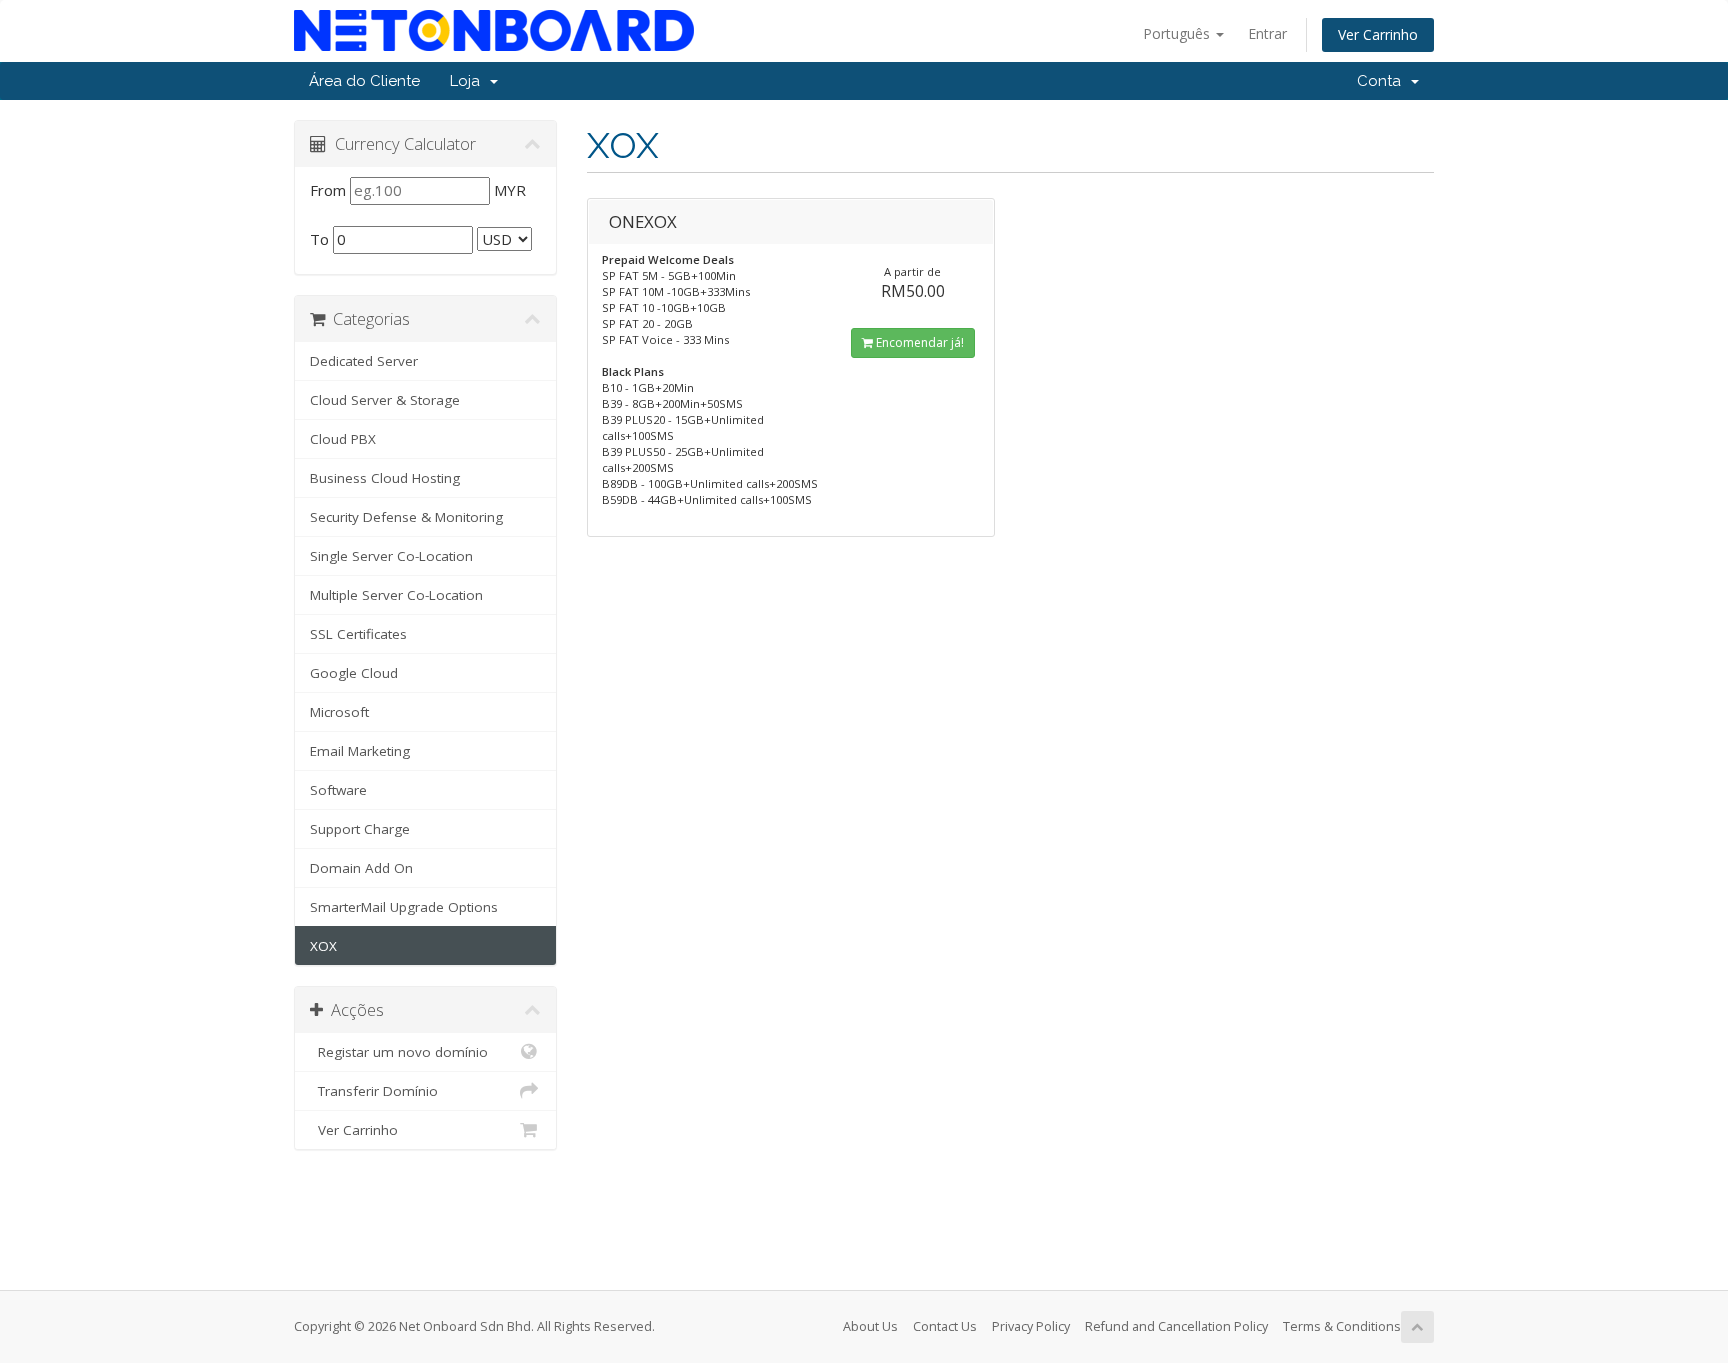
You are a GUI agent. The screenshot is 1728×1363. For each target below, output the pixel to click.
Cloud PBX (343, 439)
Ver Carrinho (1378, 34)
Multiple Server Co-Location (396, 595)
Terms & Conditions (1342, 1326)
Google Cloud (354, 673)
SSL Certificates (358, 634)
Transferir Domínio (374, 1091)
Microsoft (339, 712)
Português (1178, 33)
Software (338, 790)
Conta (1383, 81)
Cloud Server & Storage (385, 400)
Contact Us (945, 1326)
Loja (469, 81)
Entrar (1267, 33)
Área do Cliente (364, 81)
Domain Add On (361, 868)
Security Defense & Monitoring (406, 517)
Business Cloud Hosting (385, 478)
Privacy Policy (1031, 1326)
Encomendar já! (918, 342)
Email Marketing (360, 751)
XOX (323, 946)
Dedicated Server (364, 361)
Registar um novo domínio (399, 1052)
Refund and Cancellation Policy (1176, 1326)
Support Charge (360, 829)
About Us (870, 1326)
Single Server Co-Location (391, 556)
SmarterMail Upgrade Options (404, 907)
